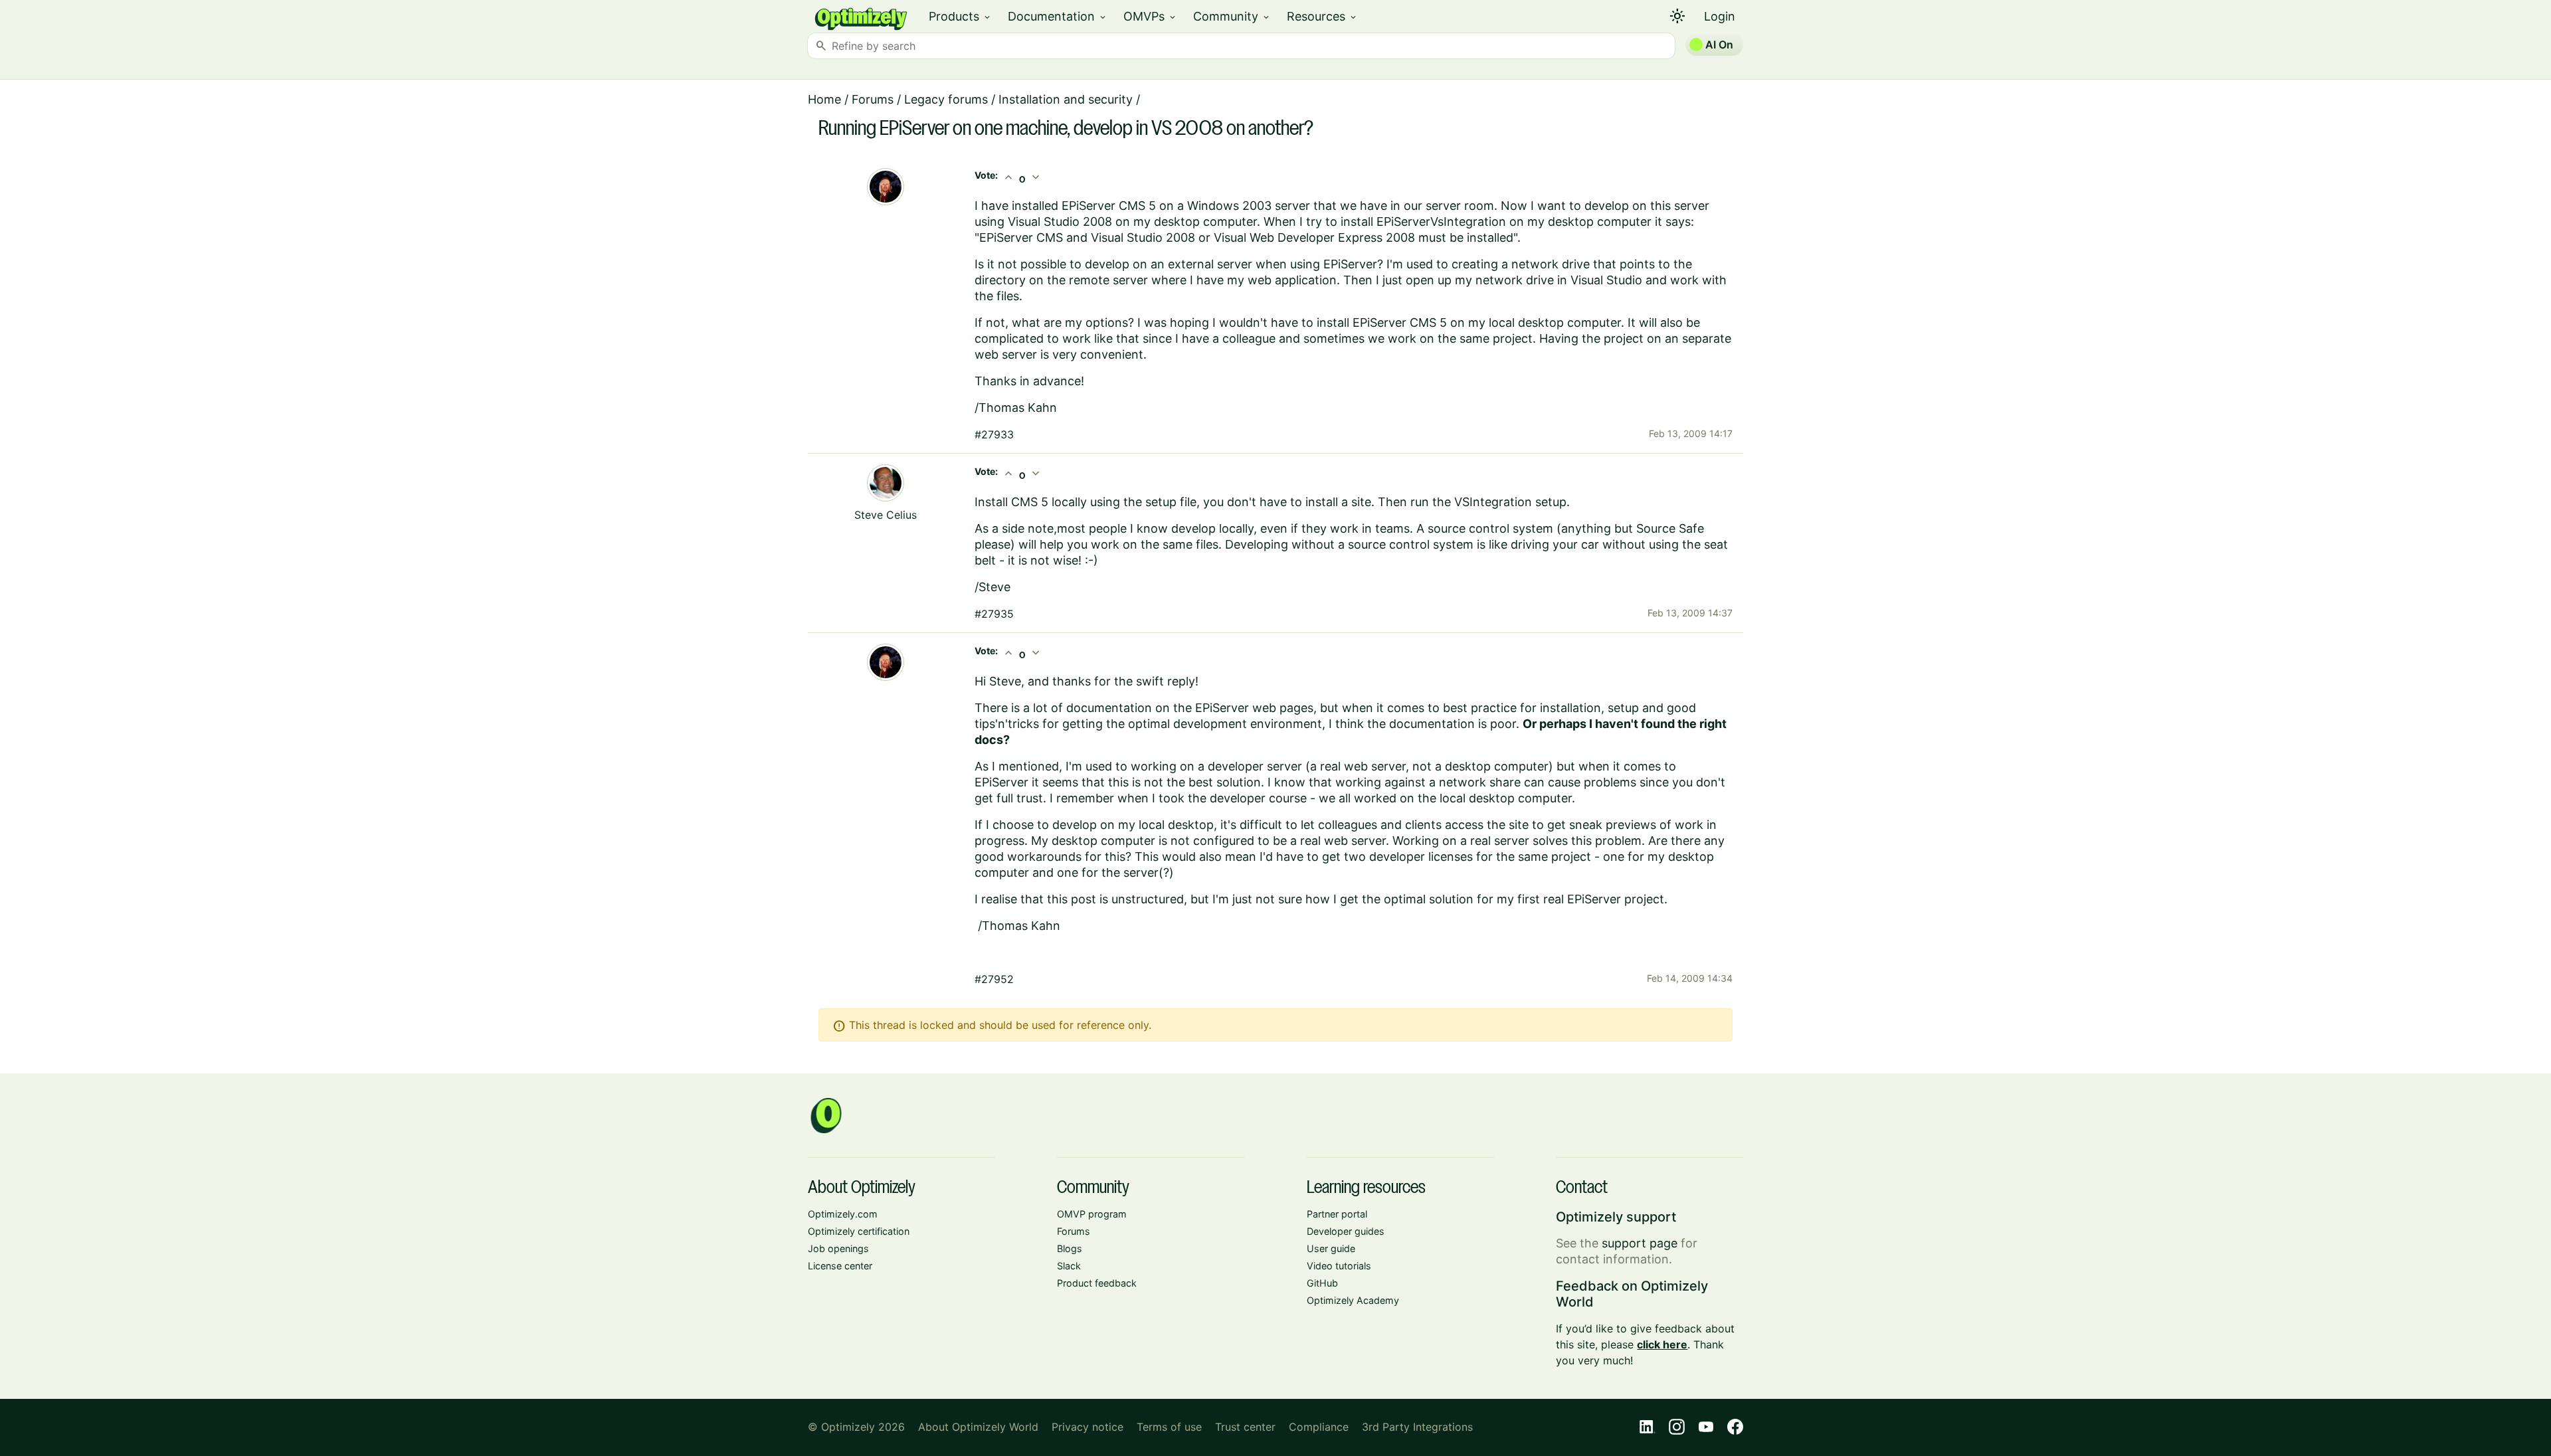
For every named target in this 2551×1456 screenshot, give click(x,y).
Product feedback (1097, 1283)
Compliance (1319, 1427)
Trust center (1245, 1427)
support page (1640, 1243)
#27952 (994, 979)
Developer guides (1346, 1231)
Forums (873, 99)
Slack (1069, 1266)
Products (960, 16)
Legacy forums (946, 99)
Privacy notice (1087, 1427)
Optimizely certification (859, 1231)
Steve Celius (886, 515)
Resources (1322, 16)
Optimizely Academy (1353, 1300)
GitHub (1322, 1283)
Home (824, 99)
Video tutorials (1339, 1266)
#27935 (994, 614)
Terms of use (1169, 1427)
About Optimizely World (978, 1427)
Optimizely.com (843, 1214)
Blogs (1070, 1248)
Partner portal (1337, 1214)
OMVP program (1092, 1214)
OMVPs (1150, 16)
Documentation (1058, 16)
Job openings (838, 1248)
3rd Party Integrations (1417, 1427)
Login (1720, 16)
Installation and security (1066, 99)
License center (840, 1266)
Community (1232, 16)
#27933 (994, 434)
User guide (1331, 1248)
